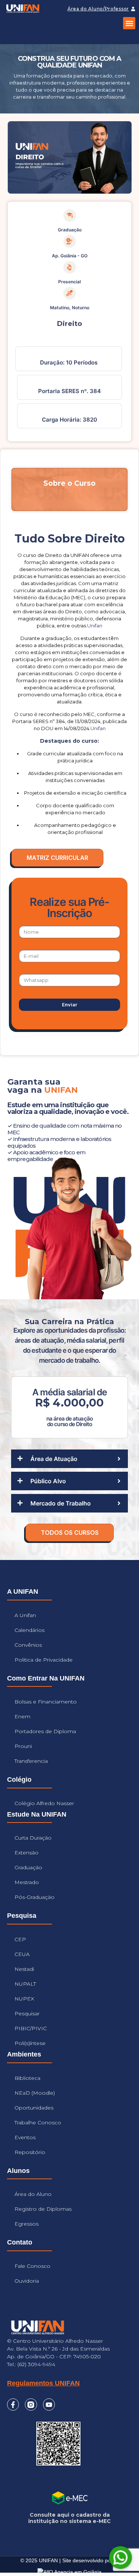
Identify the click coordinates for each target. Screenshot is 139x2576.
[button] (129, 23)
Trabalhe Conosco (38, 2123)
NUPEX (24, 1999)
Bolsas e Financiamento (46, 1702)
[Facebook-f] (13, 2404)
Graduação (28, 1867)
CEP (20, 1939)
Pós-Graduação (34, 1897)
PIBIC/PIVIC (31, 2028)
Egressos (27, 2224)
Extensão (27, 1853)
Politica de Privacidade (44, 1660)
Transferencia (31, 1761)
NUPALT (25, 1984)
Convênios (28, 1645)
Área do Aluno (33, 2194)
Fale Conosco (32, 2266)
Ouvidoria (27, 2281)
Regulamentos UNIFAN (43, 2383)
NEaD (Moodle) (35, 2093)
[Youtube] (49, 2404)
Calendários (29, 1630)
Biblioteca (27, 2078)
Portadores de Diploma (45, 1731)
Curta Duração (33, 1838)
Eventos (25, 2137)
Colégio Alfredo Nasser (44, 1803)
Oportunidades (34, 2108)
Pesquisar (27, 2013)
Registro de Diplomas (43, 2209)
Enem (22, 1716)
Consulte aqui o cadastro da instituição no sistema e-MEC (69, 2518)
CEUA (22, 1954)
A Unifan (25, 1615)
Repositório (30, 2152)
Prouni (23, 1746)
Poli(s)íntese (30, 2043)
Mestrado (27, 1882)
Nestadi (24, 1969)
